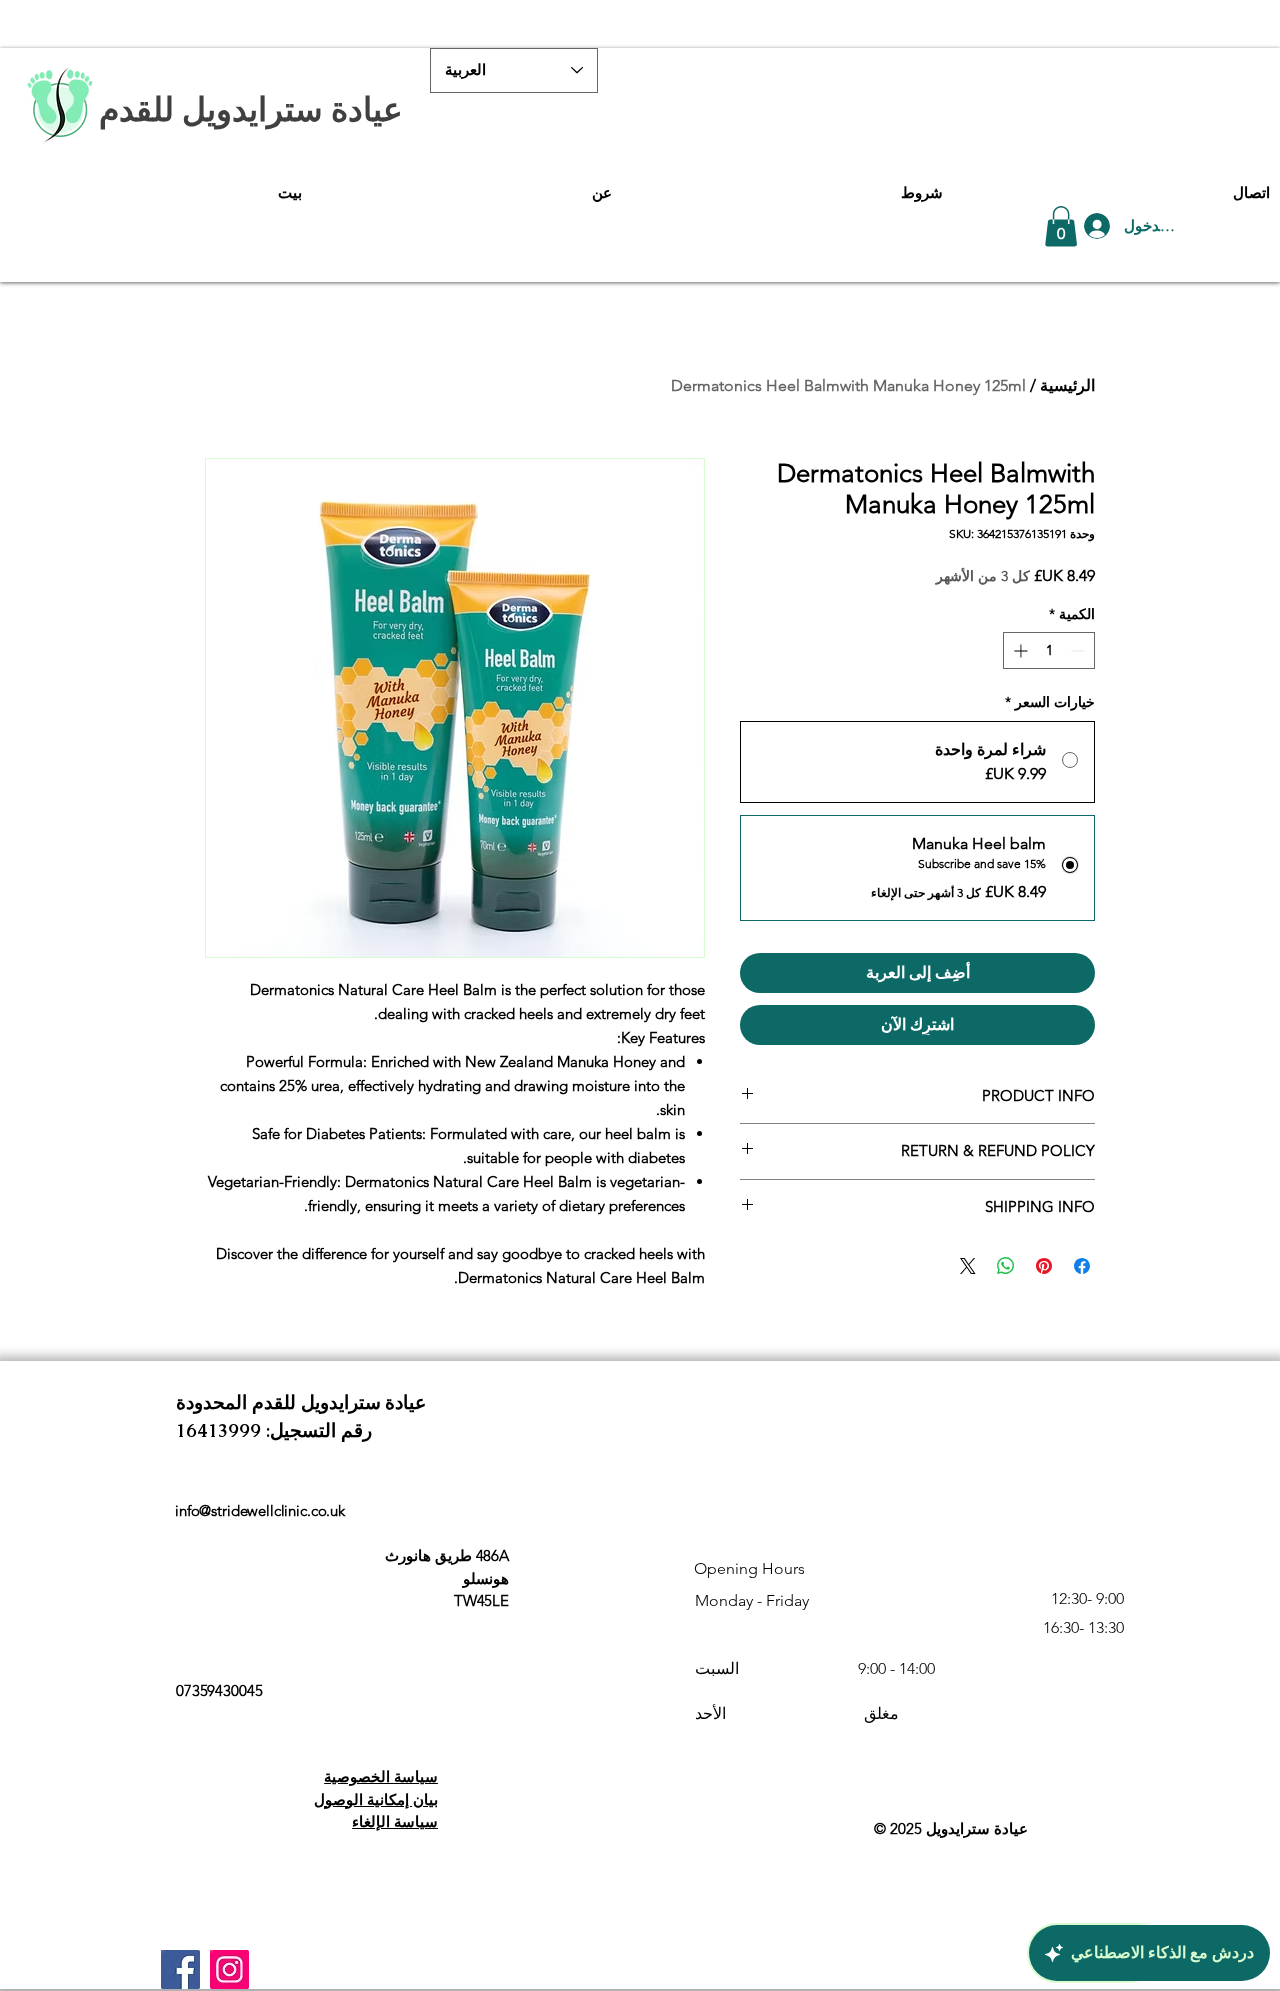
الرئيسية (1067, 385)
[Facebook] (180, 1969)
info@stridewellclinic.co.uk (260, 1510)
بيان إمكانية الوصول (376, 1799)
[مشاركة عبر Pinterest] (1044, 1266)
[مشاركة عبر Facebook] (1082, 1266)
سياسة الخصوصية (381, 1776)
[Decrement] (1079, 650)
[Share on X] (968, 1266)
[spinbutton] (1049, 650)
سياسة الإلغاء (395, 1821)
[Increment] (1018, 650)
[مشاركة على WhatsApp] (1006, 1266)
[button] (1061, 226)
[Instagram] (229, 1969)
